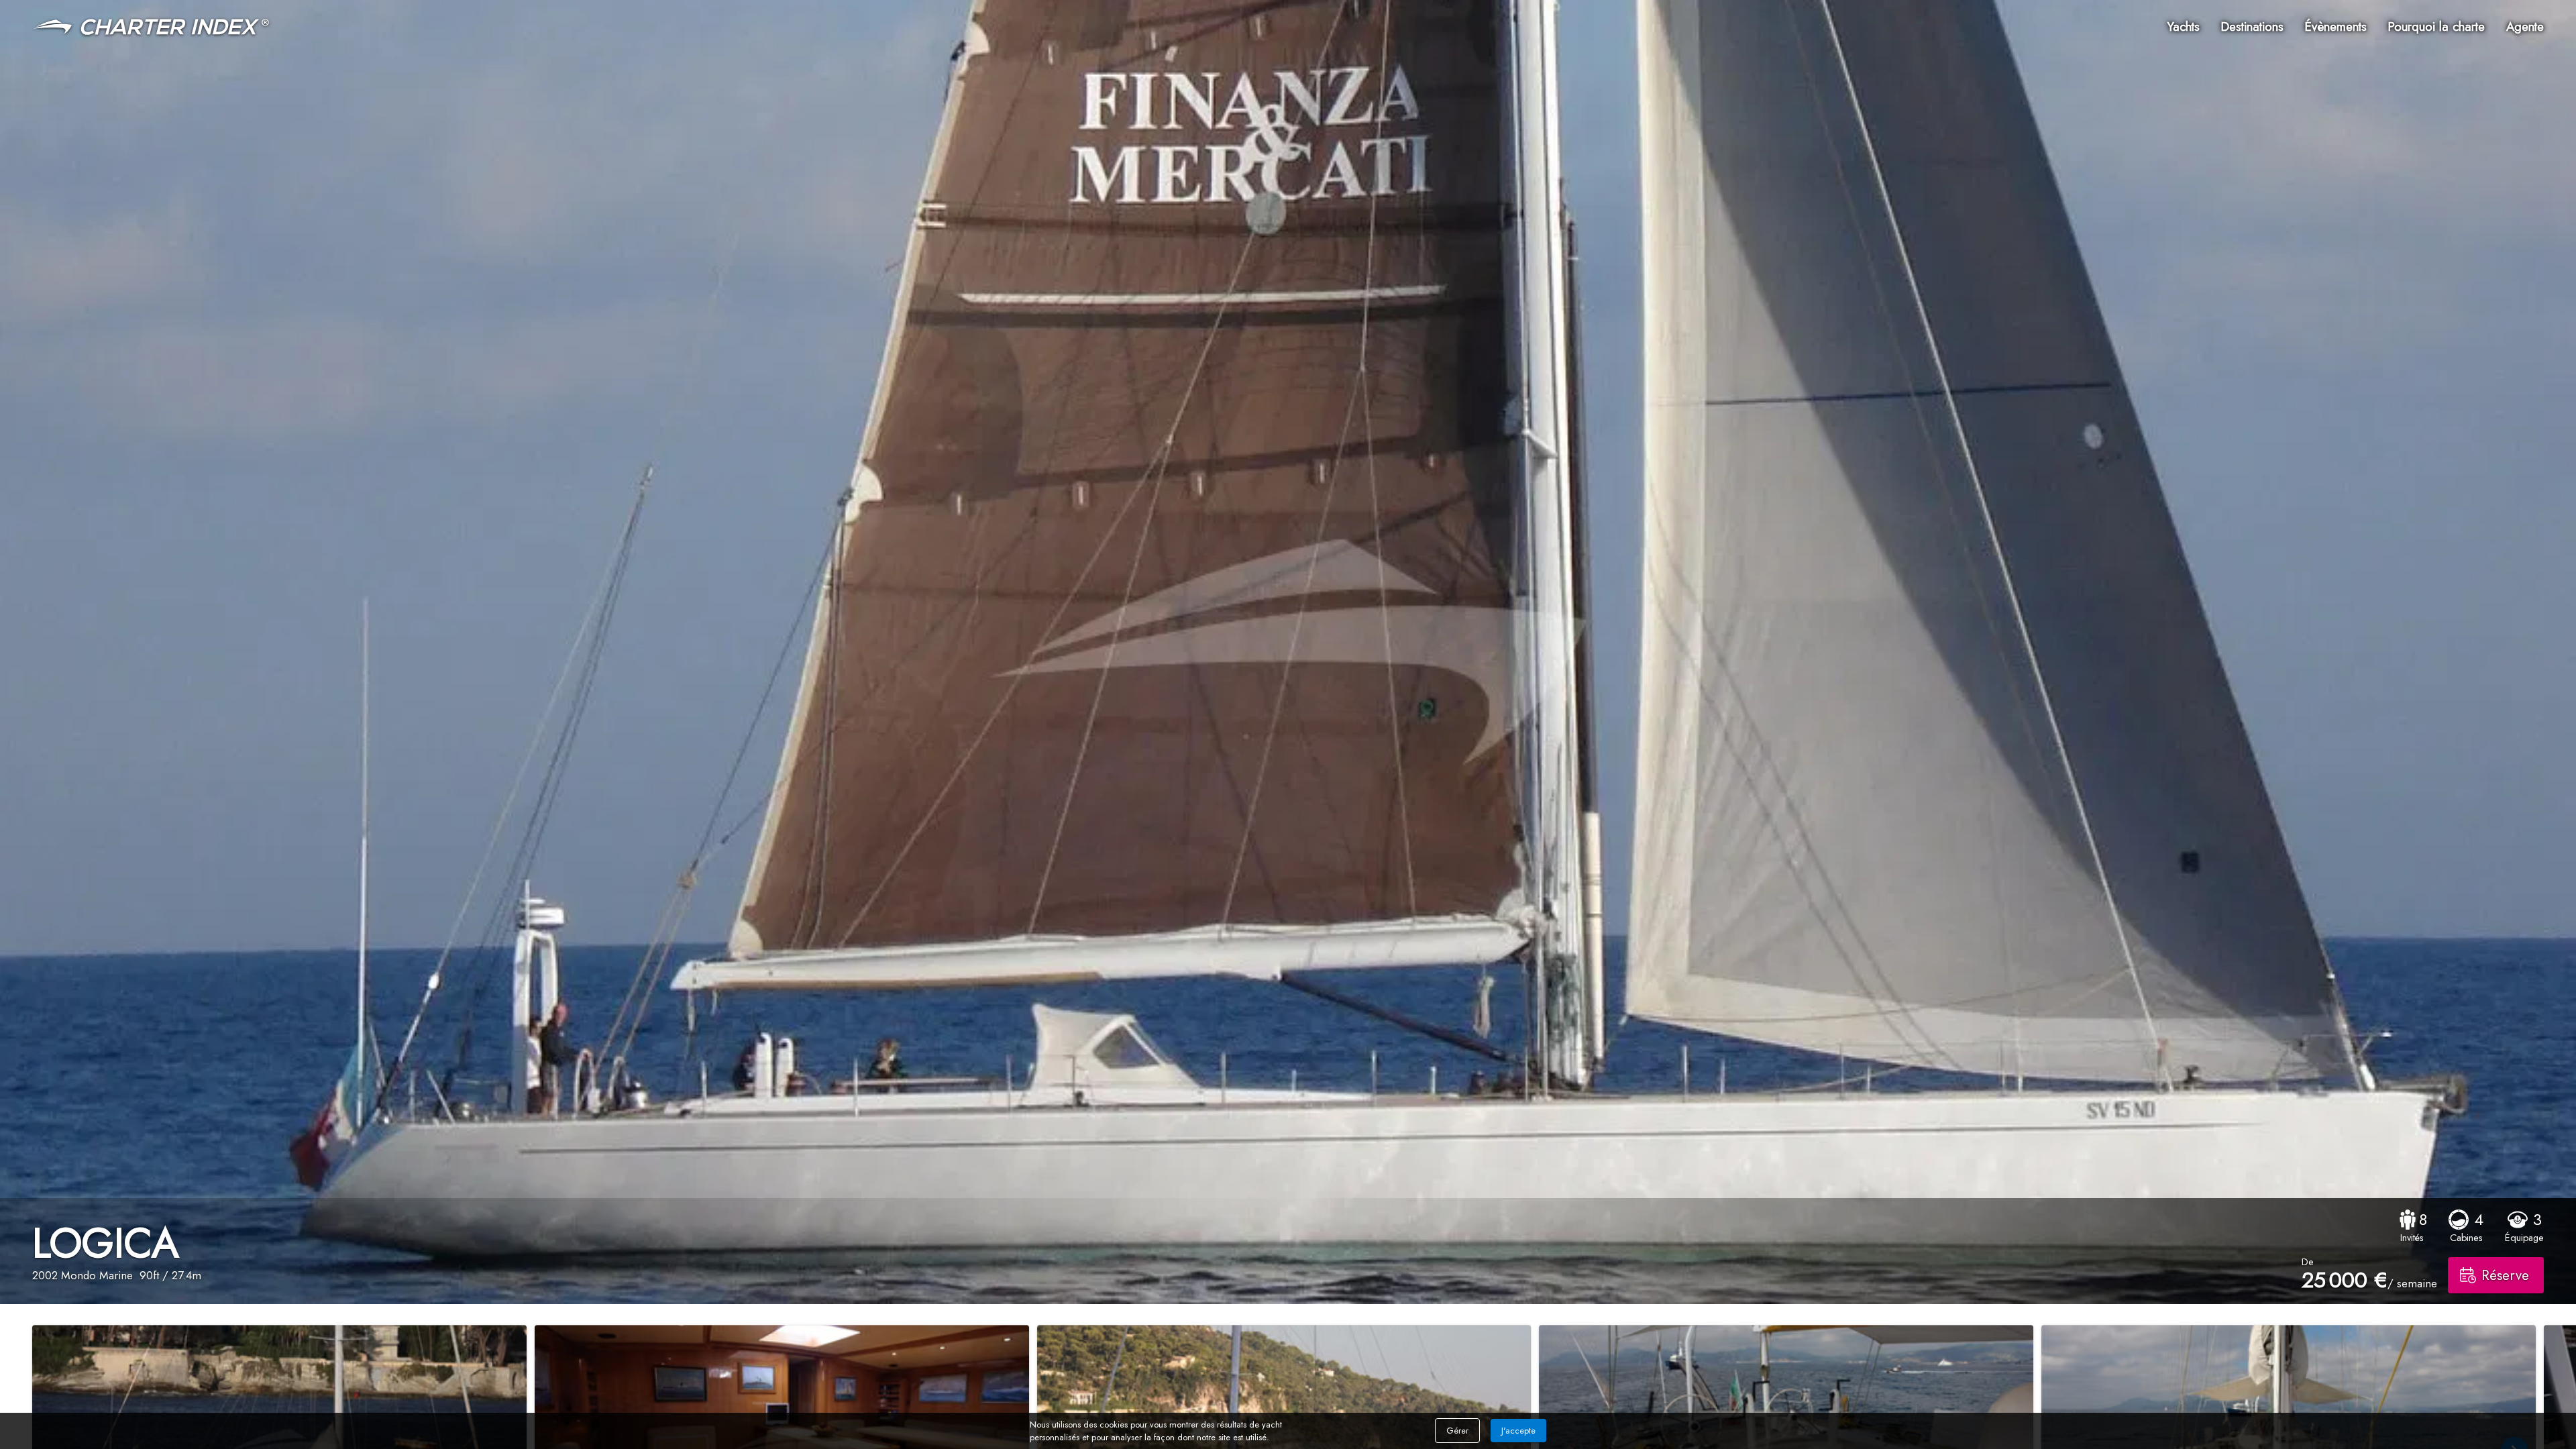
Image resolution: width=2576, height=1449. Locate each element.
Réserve (2505, 1275)
